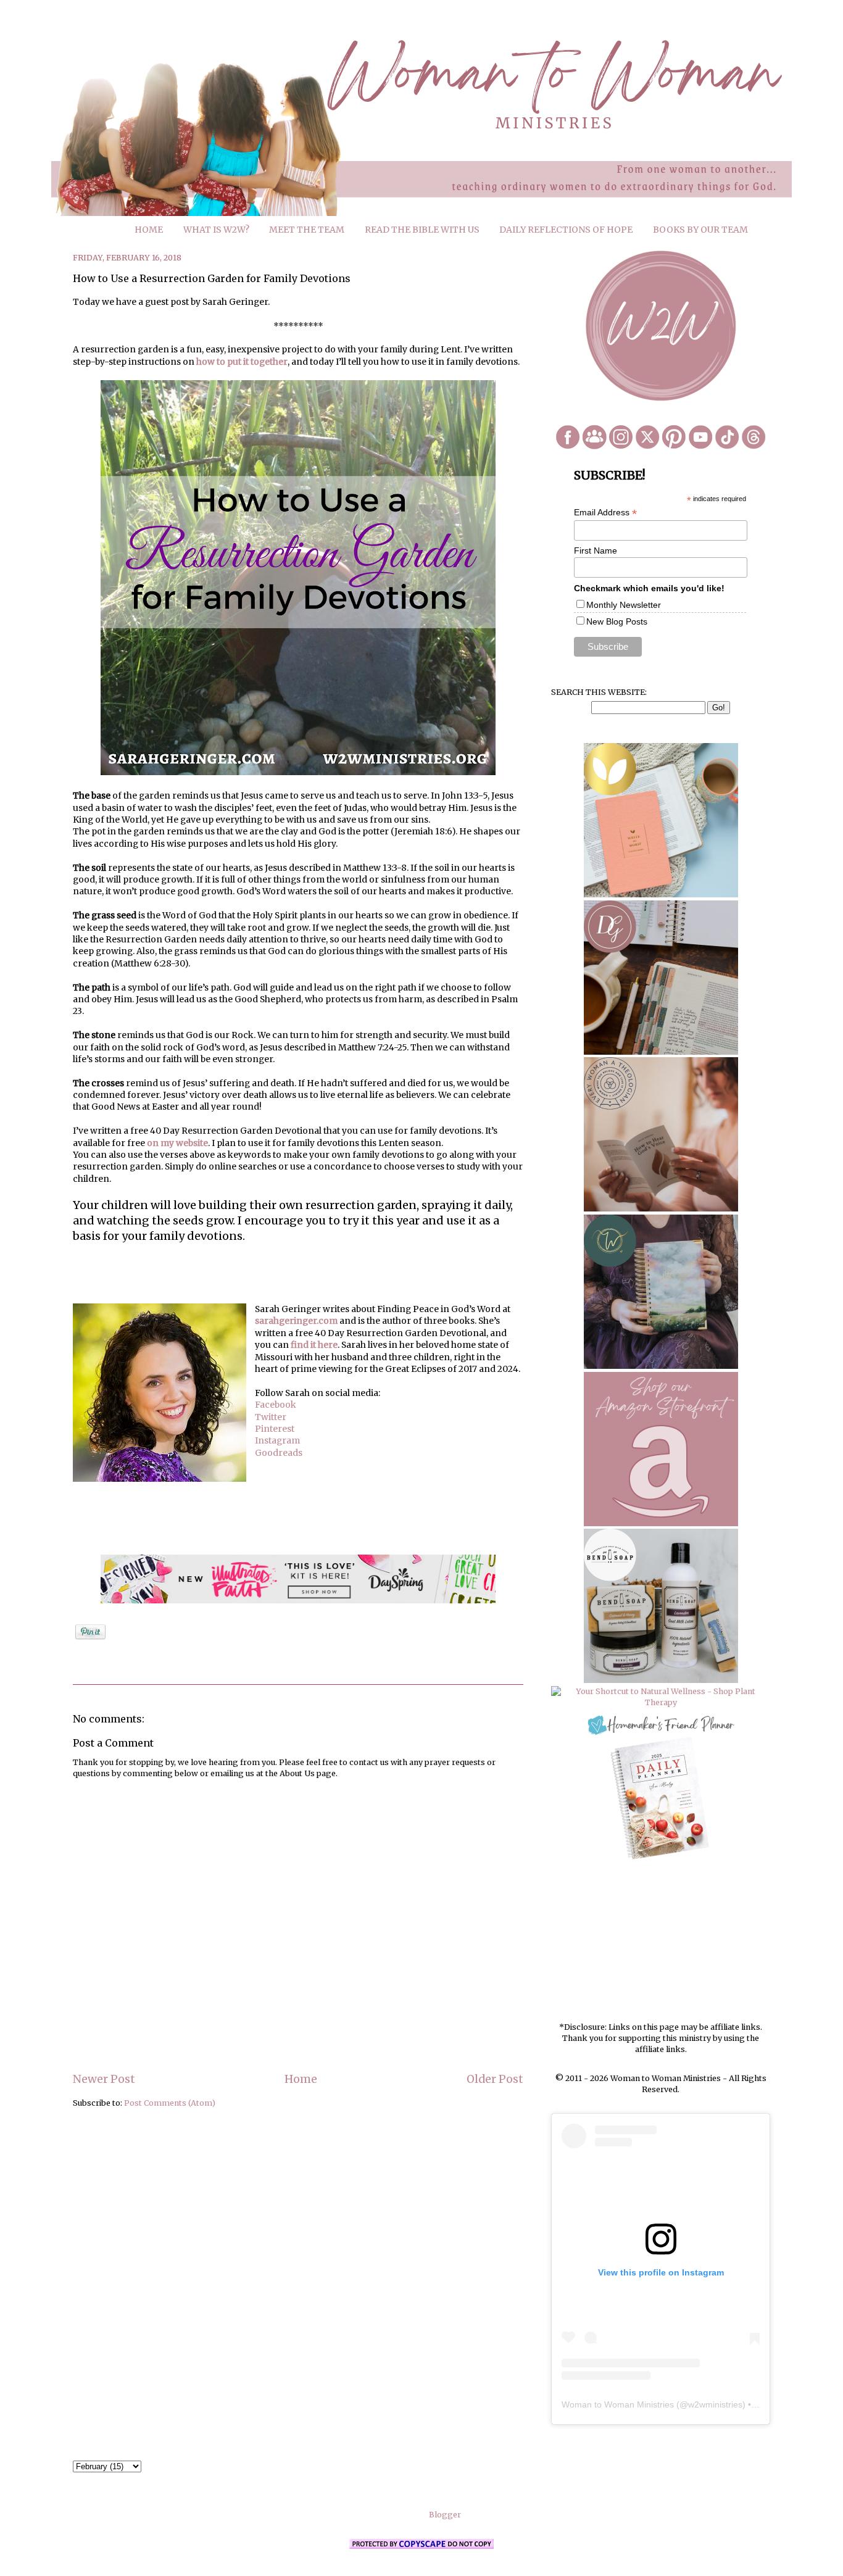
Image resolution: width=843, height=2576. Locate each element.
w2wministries (715, 2404)
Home (301, 2079)
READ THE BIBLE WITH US (422, 230)
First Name (596, 551)
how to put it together (242, 362)
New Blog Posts (617, 621)
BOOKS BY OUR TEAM (700, 230)
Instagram (277, 1440)
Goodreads (279, 1453)
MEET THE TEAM (307, 230)
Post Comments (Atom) (170, 2103)
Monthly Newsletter (624, 605)
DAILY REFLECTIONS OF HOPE (566, 230)
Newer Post (104, 2079)
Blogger (445, 2515)
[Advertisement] (661, 1942)
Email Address (605, 513)
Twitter (271, 1417)
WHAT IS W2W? (216, 230)
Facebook (276, 1405)
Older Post (495, 2079)
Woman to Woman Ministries (618, 2404)
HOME (149, 230)
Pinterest (275, 1429)
